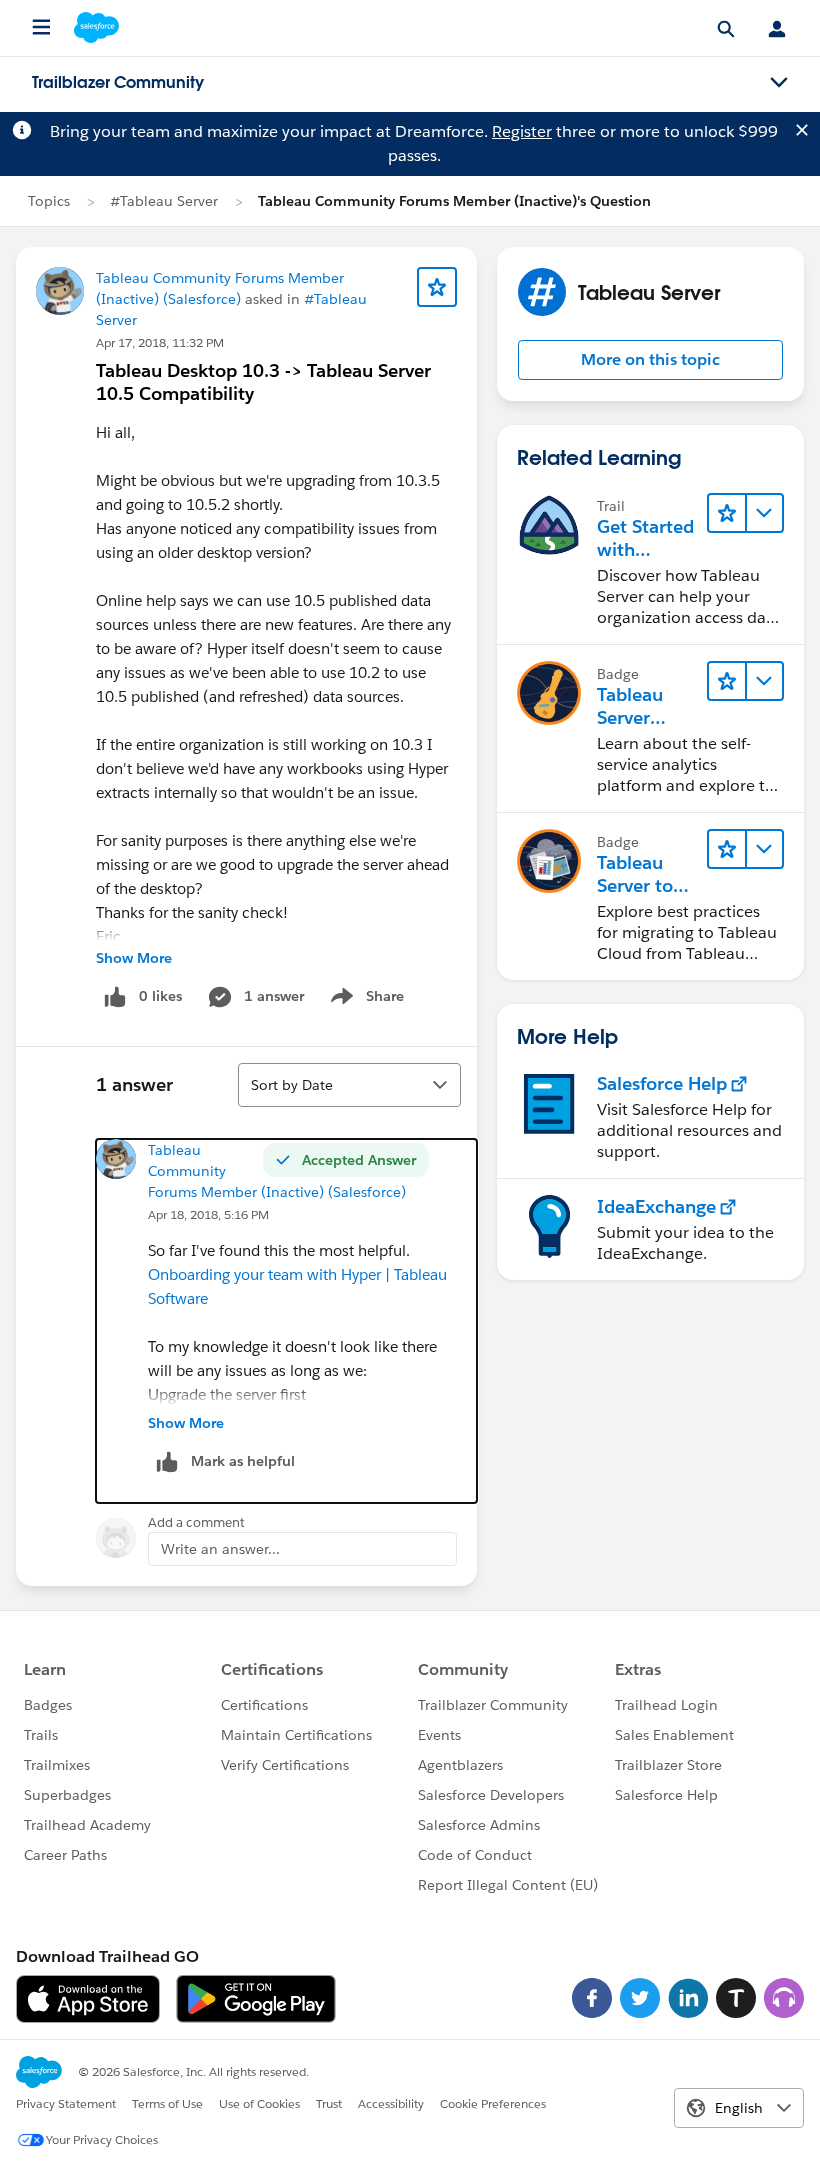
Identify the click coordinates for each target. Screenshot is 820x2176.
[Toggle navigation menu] (779, 83)
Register (522, 131)
